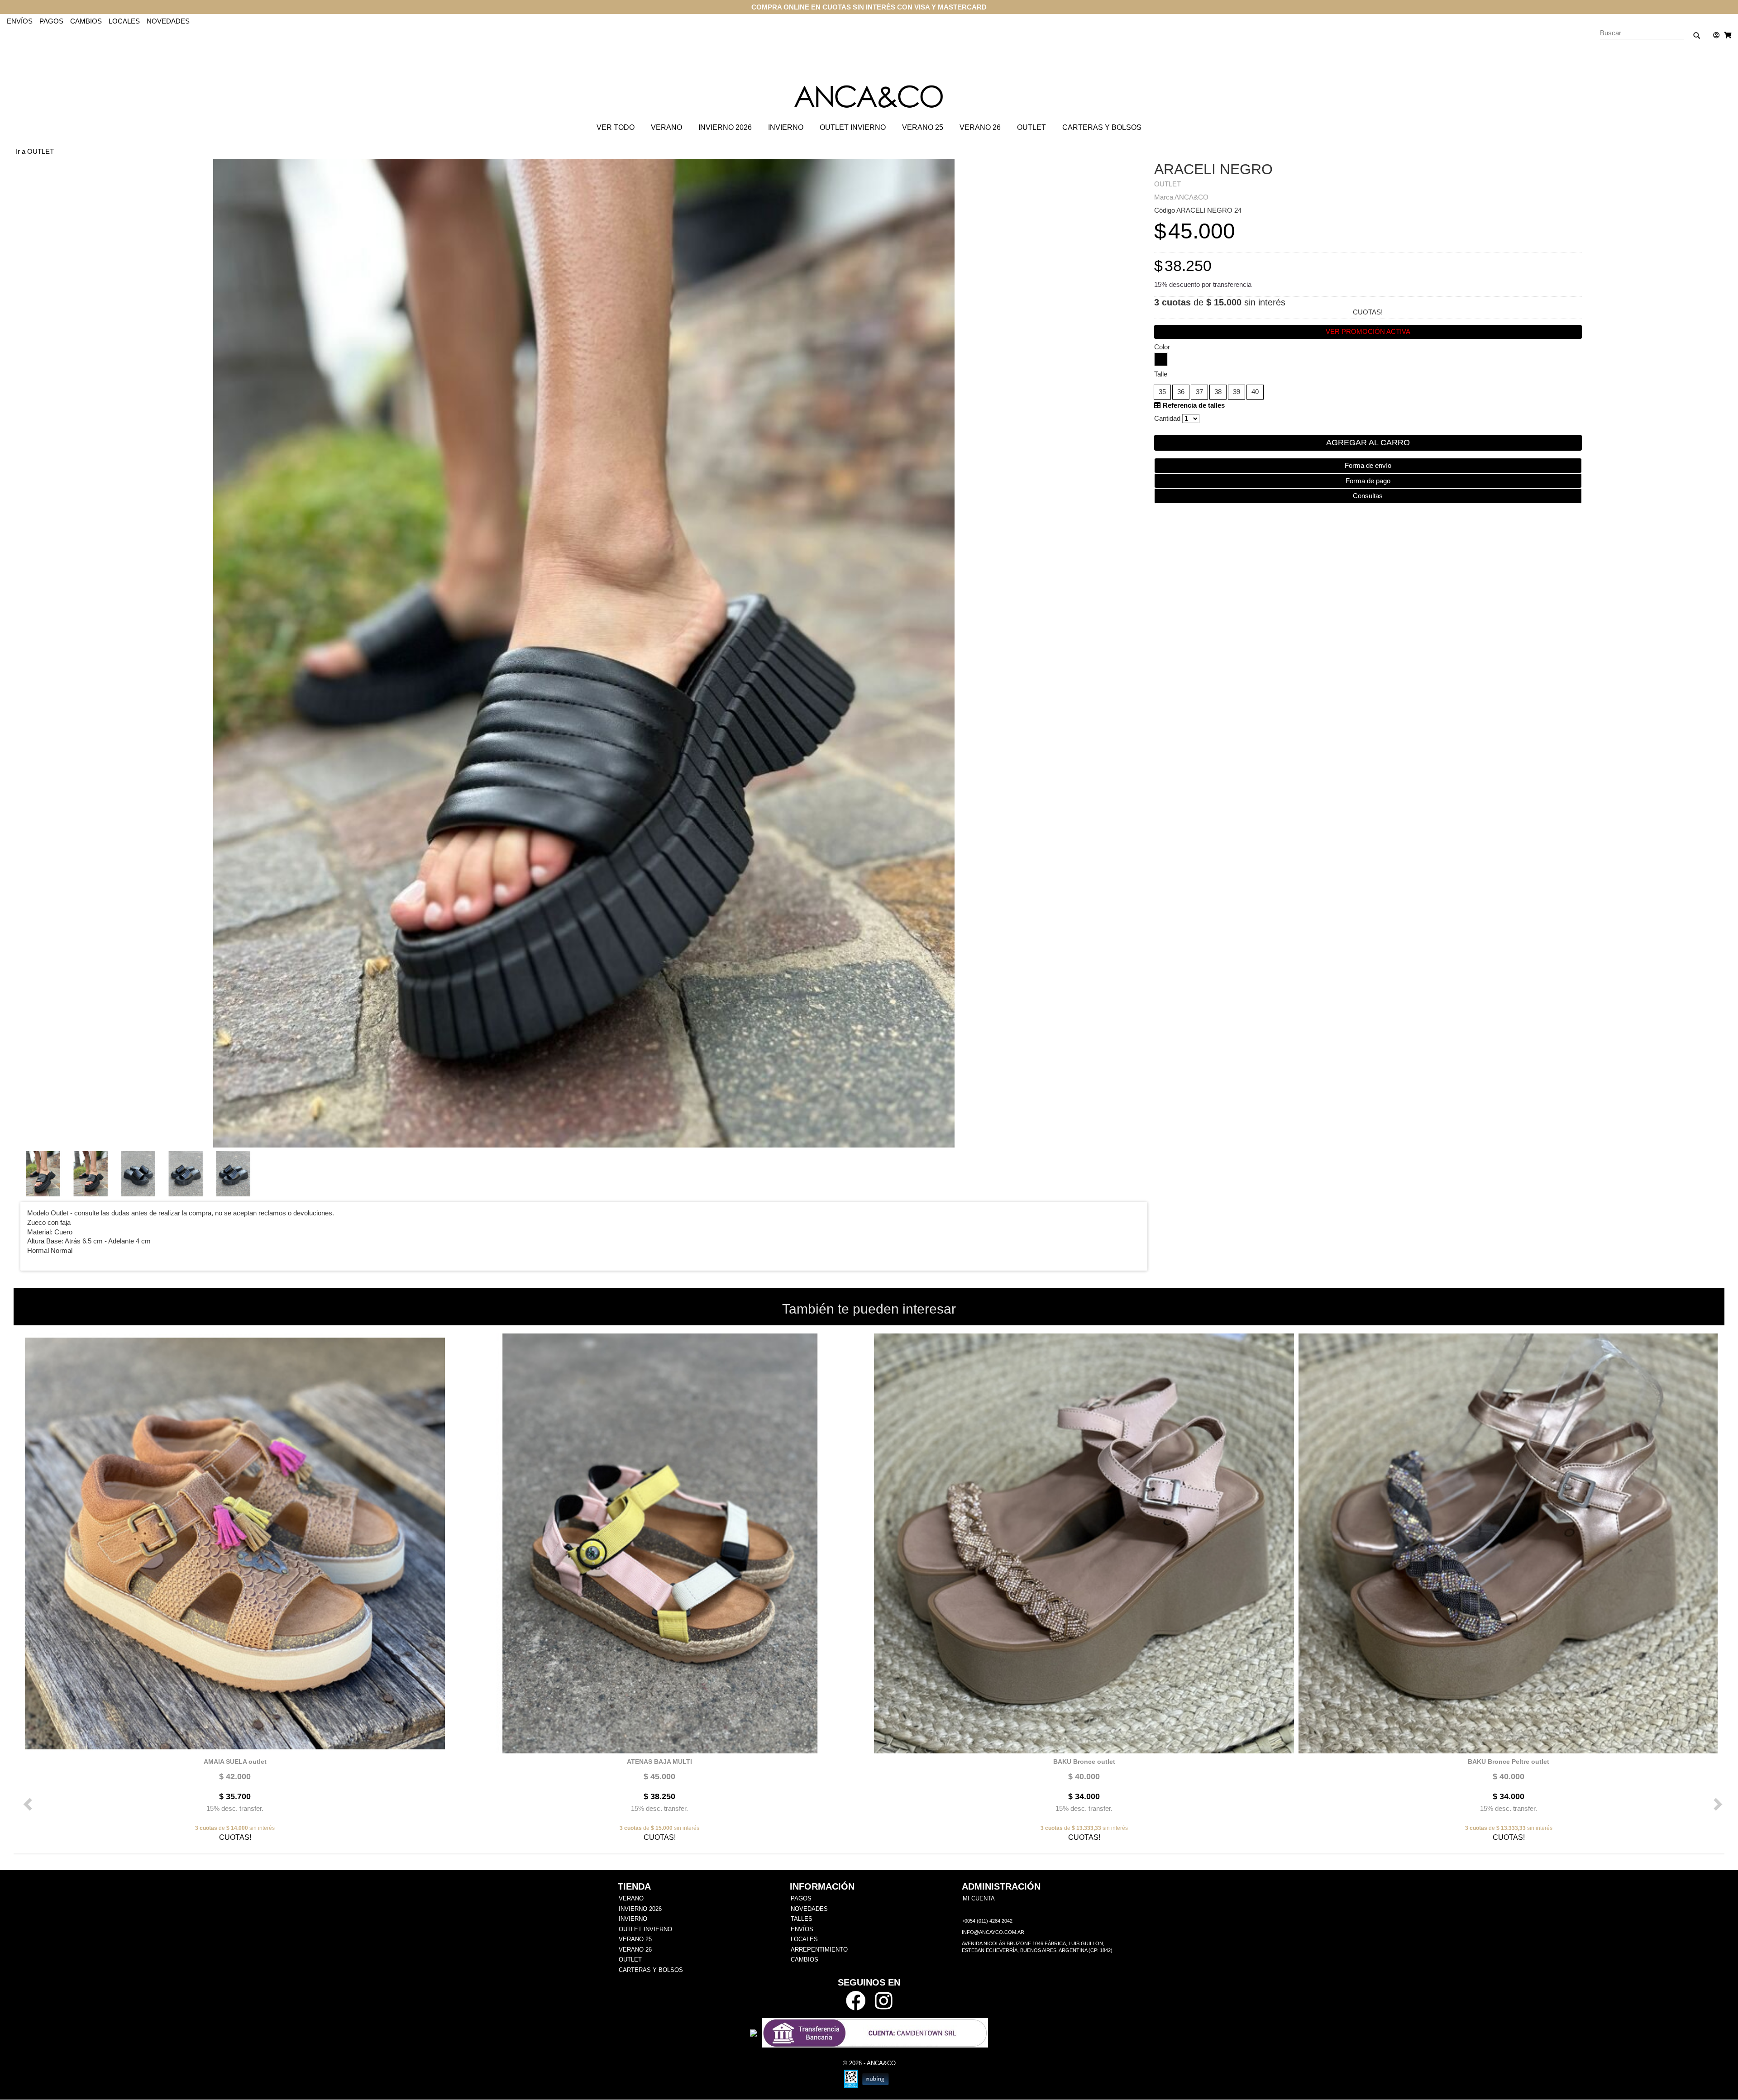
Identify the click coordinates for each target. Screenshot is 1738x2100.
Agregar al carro (1368, 443)
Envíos (20, 21)
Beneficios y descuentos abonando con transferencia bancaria (869, 7)
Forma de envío (1368, 465)
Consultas (1368, 496)
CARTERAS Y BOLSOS (1102, 127)
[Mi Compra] (1725, 35)
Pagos (51, 21)
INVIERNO (786, 127)
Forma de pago (1368, 481)
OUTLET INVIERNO (853, 127)
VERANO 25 (923, 127)
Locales (124, 21)
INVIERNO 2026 (725, 127)
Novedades (168, 21)
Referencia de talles (1193, 405)
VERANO (666, 127)
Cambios (86, 21)
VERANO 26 (980, 127)
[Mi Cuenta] (1714, 35)
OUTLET (1031, 127)
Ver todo (616, 127)
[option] (233, 1587)
